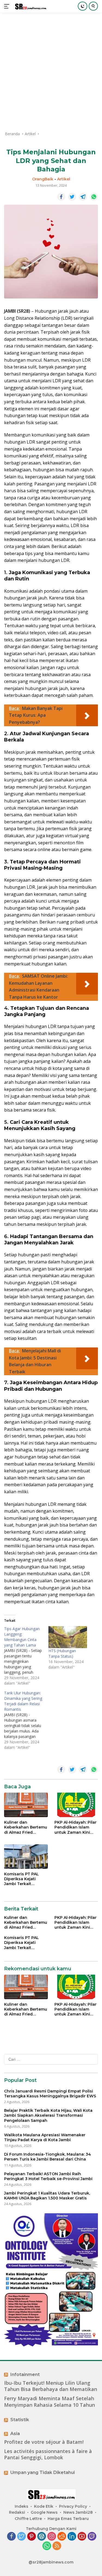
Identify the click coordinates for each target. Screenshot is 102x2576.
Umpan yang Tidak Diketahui (43, 2472)
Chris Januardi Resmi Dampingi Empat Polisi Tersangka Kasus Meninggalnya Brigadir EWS (50, 2094)
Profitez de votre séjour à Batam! (44, 2442)
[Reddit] (62, 2537)
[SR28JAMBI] (30, 6)
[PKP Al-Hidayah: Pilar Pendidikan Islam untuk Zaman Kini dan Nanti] (76, 1805)
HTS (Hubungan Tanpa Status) (62, 1653)
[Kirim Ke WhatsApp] (94, 197)
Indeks (21, 2506)
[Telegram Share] (83, 197)
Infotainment (25, 2375)
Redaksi (17, 2512)
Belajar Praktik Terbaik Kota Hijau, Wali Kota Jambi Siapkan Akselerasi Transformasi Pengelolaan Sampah (48, 2115)
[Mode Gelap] (83, 6)
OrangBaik (43, 179)
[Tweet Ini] (72, 197)
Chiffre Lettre (28, 2519)
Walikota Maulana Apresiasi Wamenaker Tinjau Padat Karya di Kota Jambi (45, 2137)
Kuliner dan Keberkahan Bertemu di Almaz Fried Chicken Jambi (26, 1827)
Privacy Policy (73, 2506)
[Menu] (8, 6)
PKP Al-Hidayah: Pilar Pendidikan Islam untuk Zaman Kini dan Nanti (75, 1827)
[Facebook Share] (61, 197)
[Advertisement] (51, 72)
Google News (44, 2512)
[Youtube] (82, 2537)
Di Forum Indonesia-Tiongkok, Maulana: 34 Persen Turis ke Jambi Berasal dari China (47, 2157)
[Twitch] (92, 2537)
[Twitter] (21, 2537)
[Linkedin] (72, 2537)
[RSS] (57, 2546)
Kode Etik (44, 2506)
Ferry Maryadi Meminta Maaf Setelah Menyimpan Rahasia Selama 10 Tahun (50, 2402)
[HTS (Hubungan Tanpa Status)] (68, 1637)
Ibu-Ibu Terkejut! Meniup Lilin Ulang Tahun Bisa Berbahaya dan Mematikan (51, 2386)
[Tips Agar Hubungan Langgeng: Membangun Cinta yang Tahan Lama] (26, 1656)
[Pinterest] (32, 2537)
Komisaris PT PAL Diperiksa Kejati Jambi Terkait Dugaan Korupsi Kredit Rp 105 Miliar (23, 1879)
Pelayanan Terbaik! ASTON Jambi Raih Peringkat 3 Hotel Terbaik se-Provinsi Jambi (48, 2176)
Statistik (20, 2420)
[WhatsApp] (47, 2546)
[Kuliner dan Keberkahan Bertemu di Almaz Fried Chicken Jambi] (26, 1805)
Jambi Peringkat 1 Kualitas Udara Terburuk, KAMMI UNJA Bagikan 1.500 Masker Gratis (47, 2196)
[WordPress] (42, 2537)
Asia (15, 2434)
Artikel (64, 179)
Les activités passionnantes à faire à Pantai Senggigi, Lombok (48, 2454)
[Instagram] (52, 2537)
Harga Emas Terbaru (68, 2519)
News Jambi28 (78, 2512)
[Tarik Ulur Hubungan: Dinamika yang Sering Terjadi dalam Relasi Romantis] (26, 1720)
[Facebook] (11, 2537)
